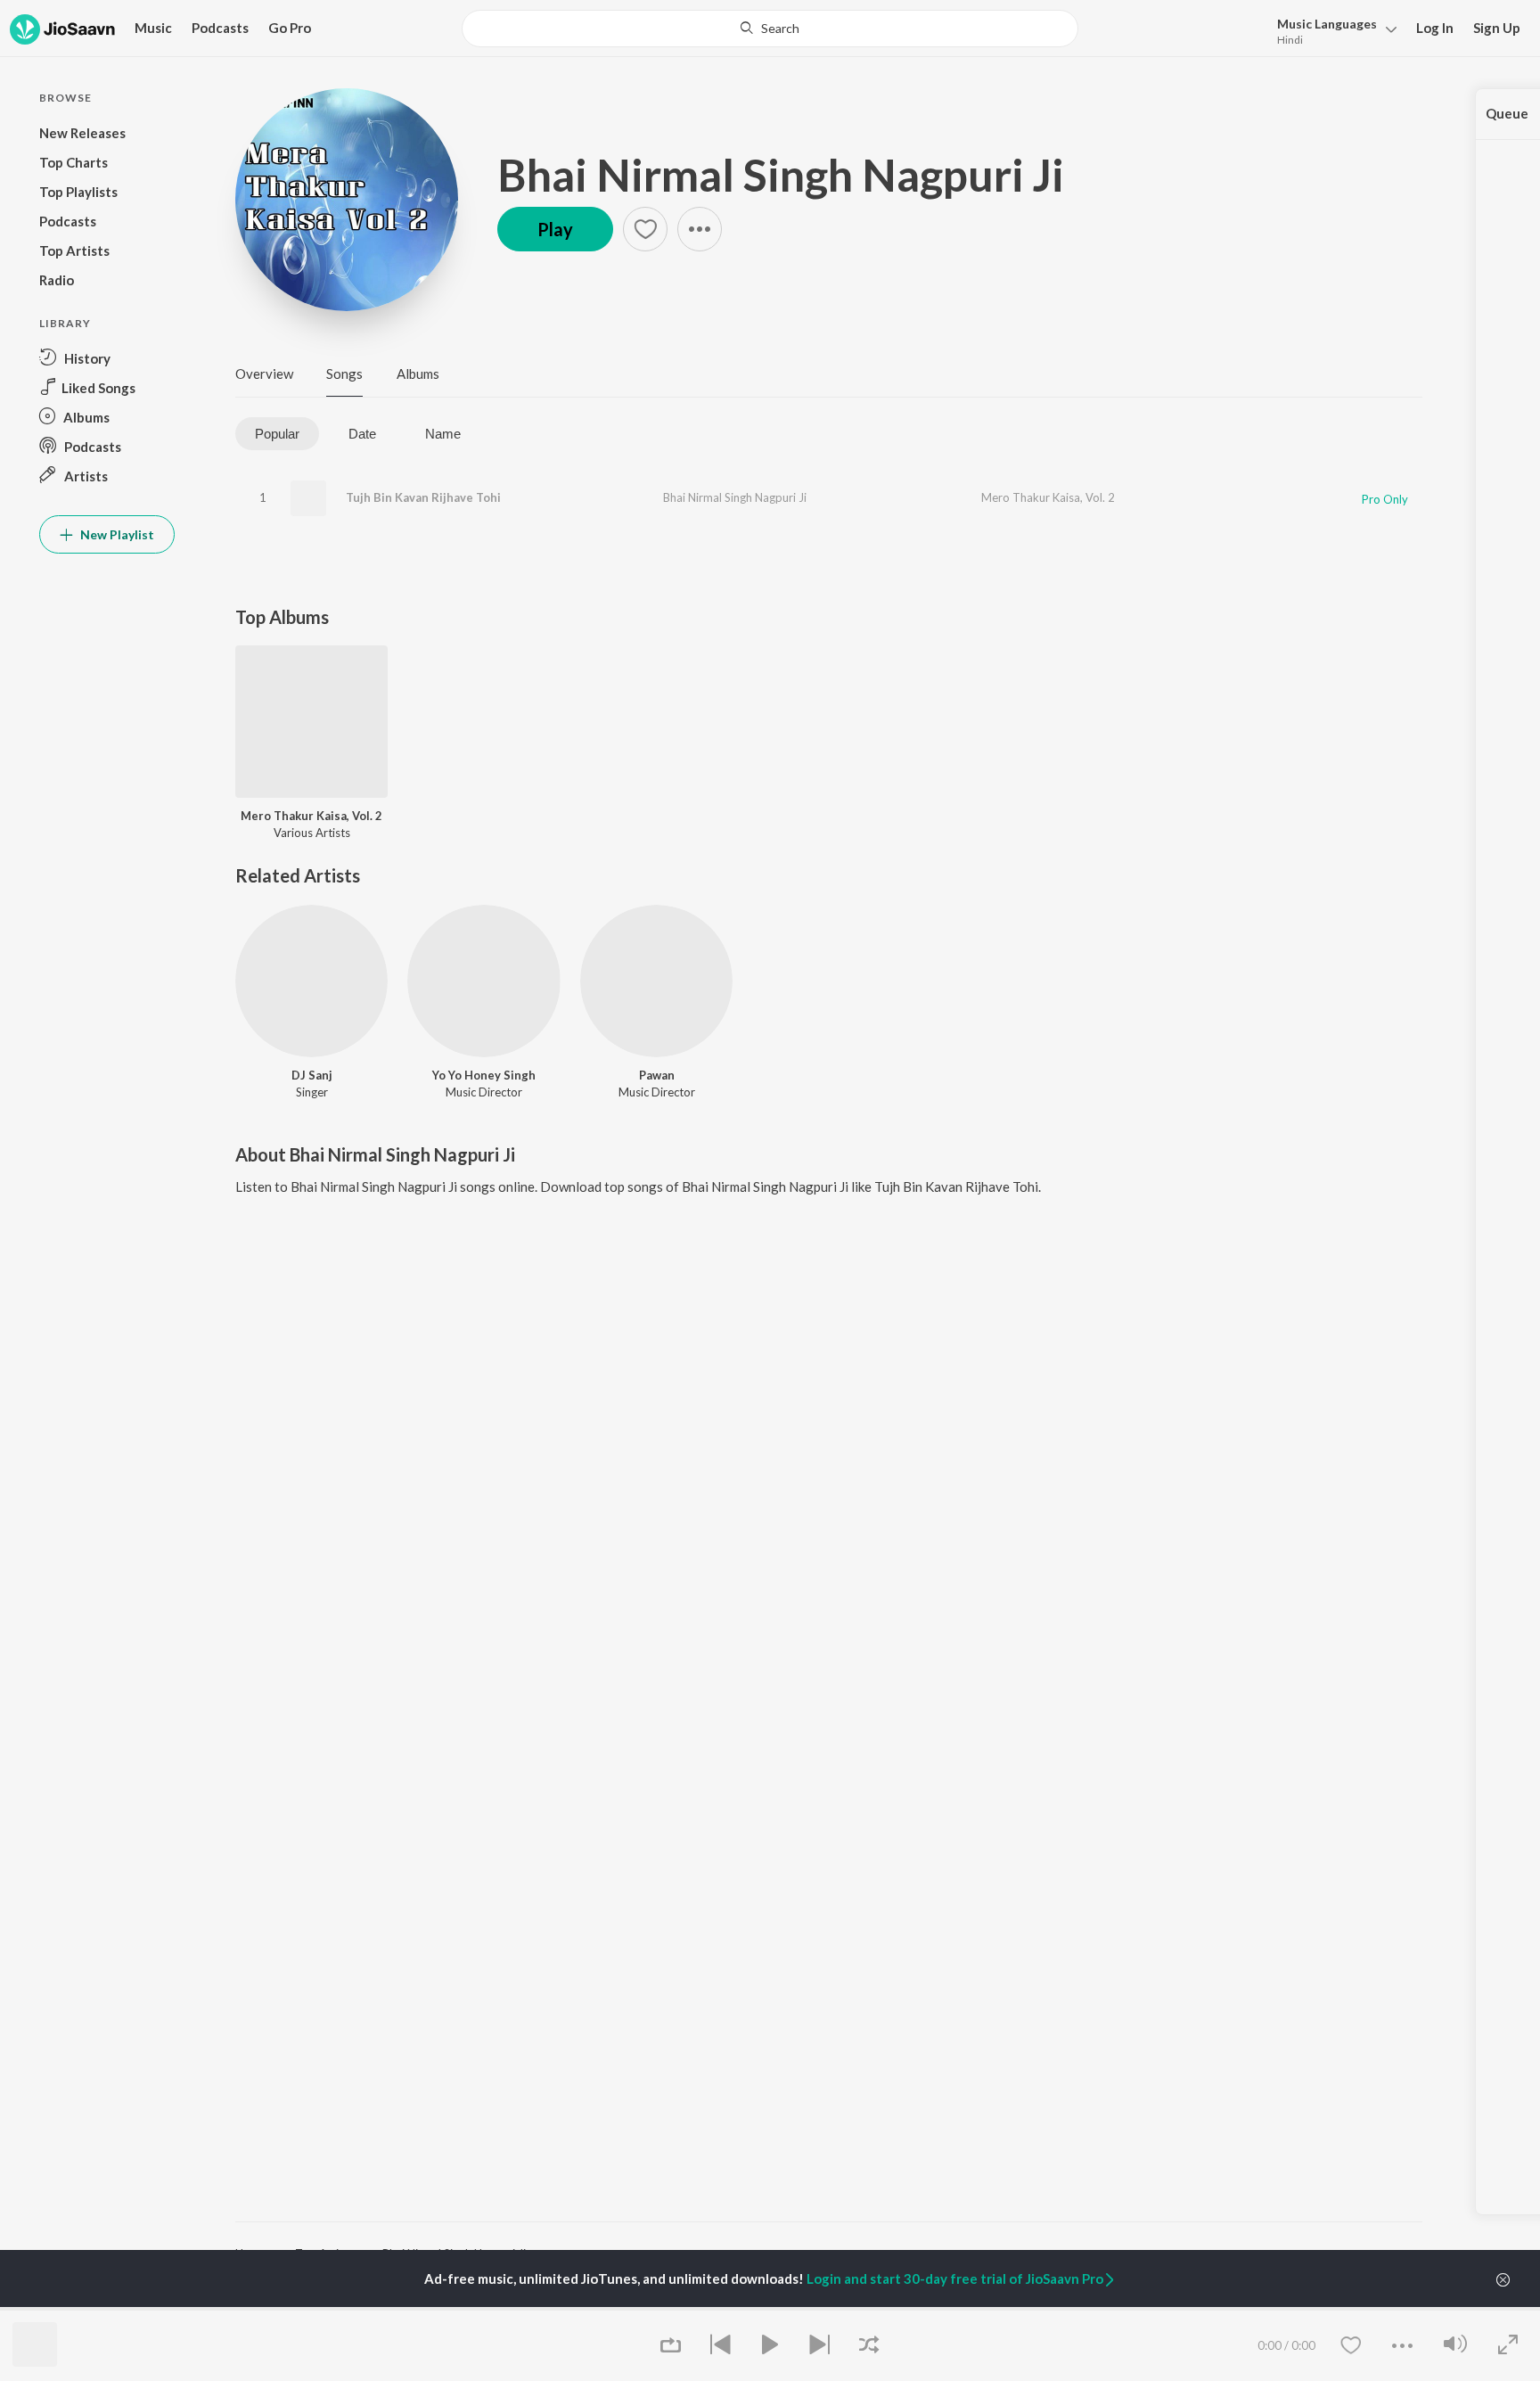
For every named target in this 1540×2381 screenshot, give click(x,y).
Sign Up (1497, 28)
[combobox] (770, 29)
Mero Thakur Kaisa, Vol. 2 (1048, 497)
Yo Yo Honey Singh (484, 1075)
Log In (1435, 28)
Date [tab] (362, 434)
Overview (264, 374)
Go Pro (290, 28)
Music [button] (153, 28)
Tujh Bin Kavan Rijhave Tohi (423, 497)
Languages (1327, 24)
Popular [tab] (277, 434)
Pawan (657, 1075)
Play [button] (555, 229)
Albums (418, 374)
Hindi (1290, 40)
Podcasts (220, 28)
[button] (1332, 30)
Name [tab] (443, 434)
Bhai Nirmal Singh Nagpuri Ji (781, 175)
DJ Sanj (312, 1075)
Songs (344, 374)
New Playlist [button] (116, 534)
